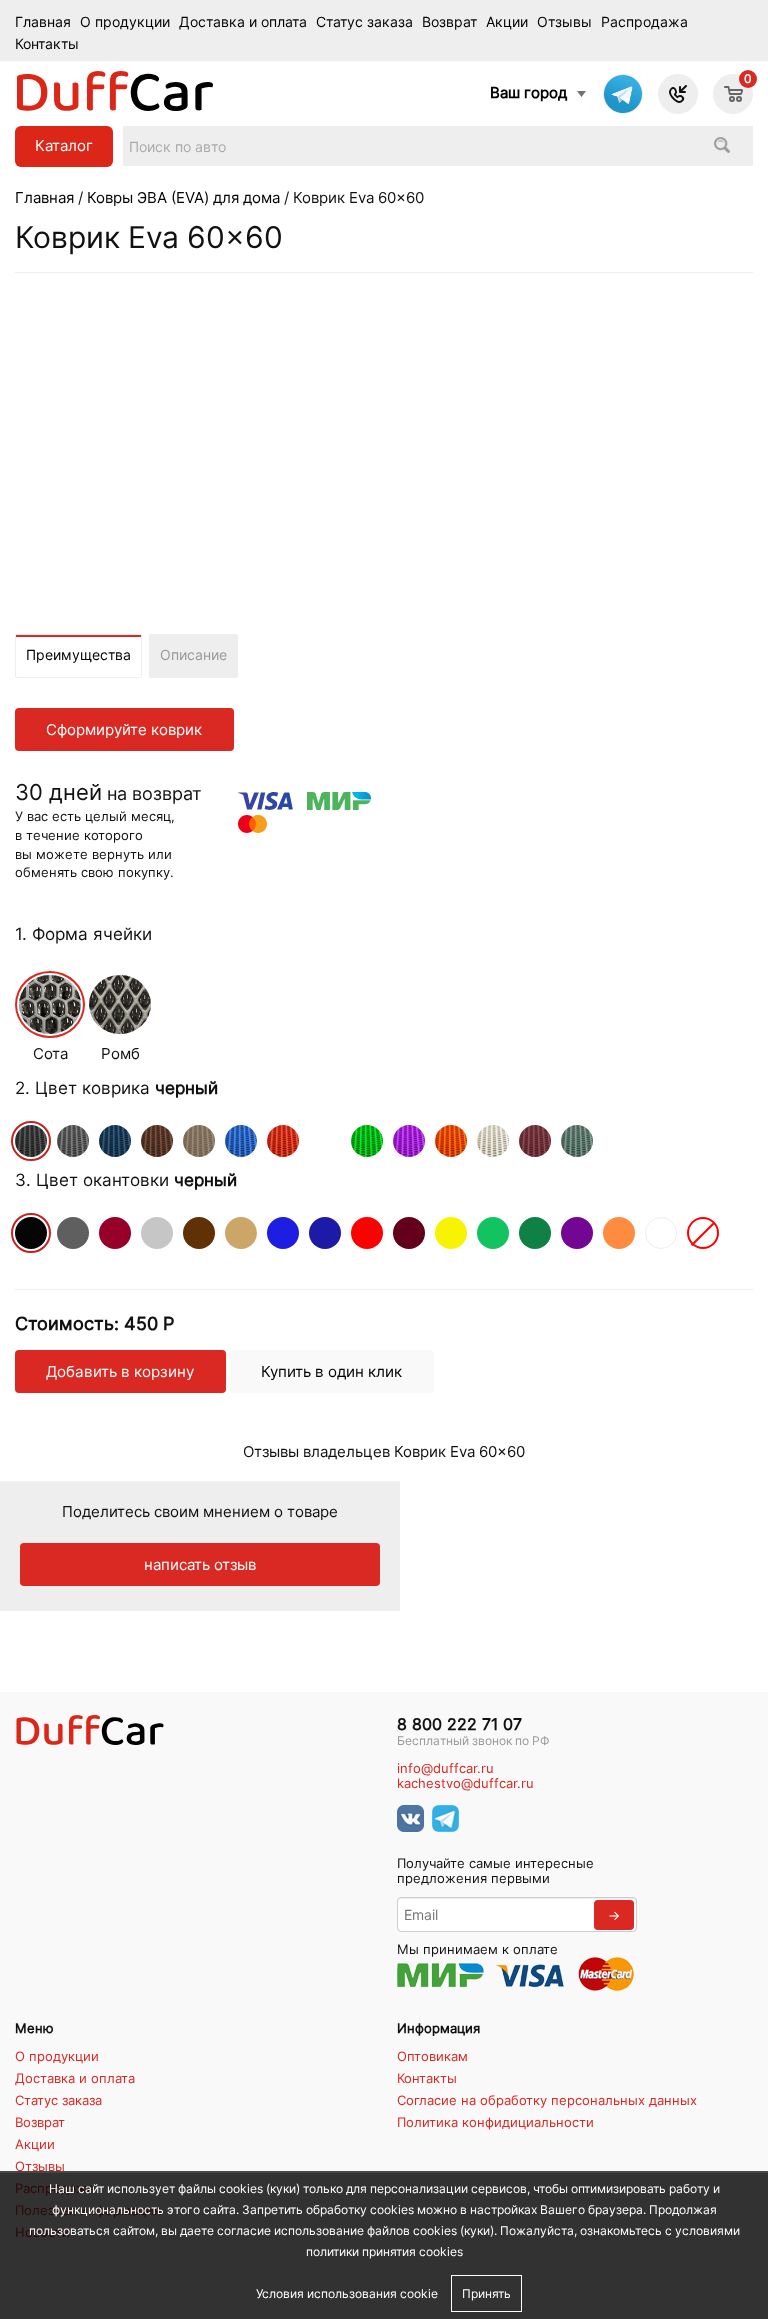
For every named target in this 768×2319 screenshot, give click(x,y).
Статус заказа (364, 22)
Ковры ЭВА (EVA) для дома (183, 197)
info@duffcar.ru (445, 1768)
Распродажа (644, 22)
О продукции (125, 22)
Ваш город (528, 92)
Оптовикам (432, 2056)
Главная (43, 22)
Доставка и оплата (243, 22)
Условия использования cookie (347, 2293)
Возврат (449, 22)
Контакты (47, 44)
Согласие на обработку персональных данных (547, 2100)
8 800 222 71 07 (459, 1724)
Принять (486, 2293)
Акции (507, 22)
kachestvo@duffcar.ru (465, 1783)
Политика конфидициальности (495, 2122)
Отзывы (564, 22)
